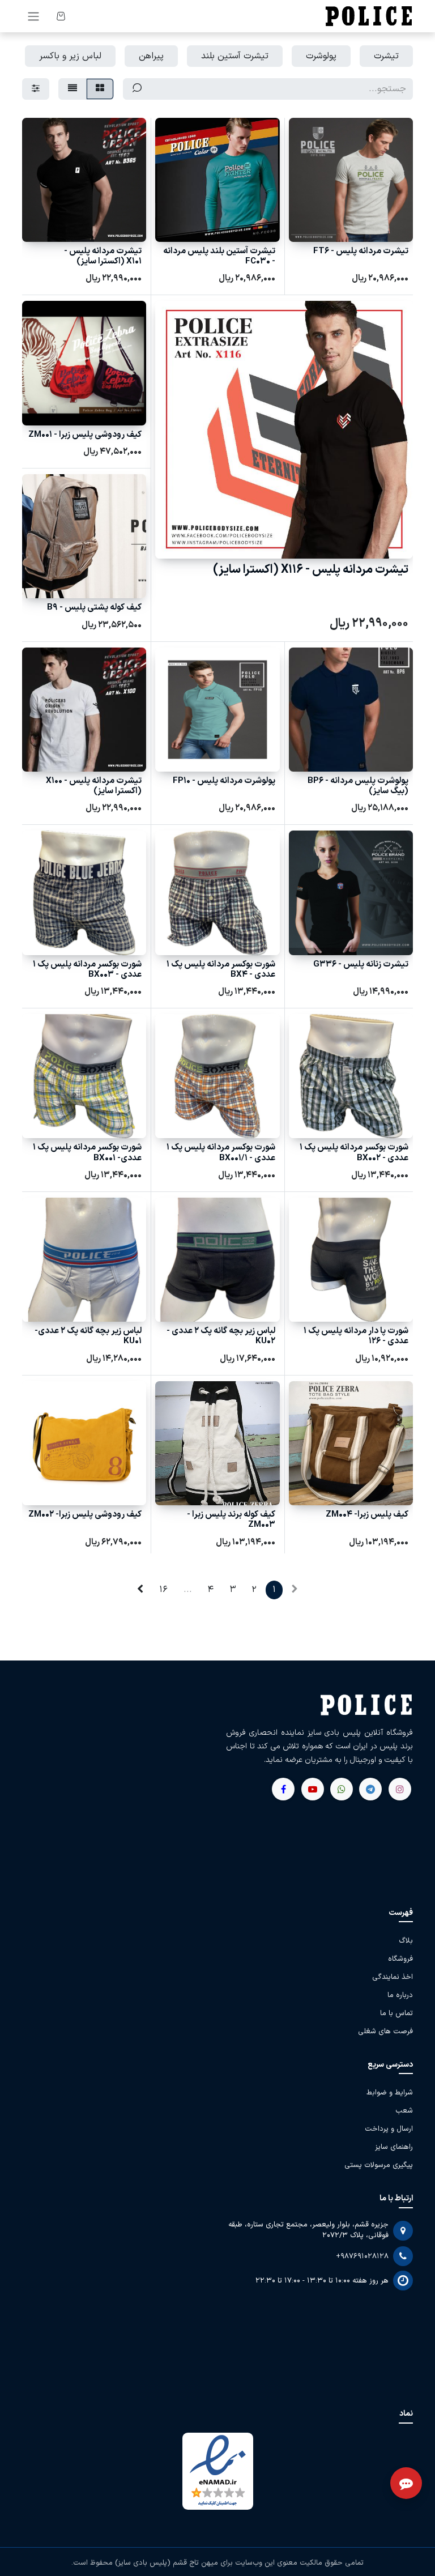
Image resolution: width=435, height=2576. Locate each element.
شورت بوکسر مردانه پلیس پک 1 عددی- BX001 (87, 1153)
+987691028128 (362, 2256)
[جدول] (100, 89)
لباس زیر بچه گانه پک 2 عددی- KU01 (88, 1336)
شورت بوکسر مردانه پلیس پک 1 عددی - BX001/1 (221, 1153)
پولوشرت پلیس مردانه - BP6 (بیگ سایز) (358, 786)
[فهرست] (72, 89)
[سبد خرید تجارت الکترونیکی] (61, 16)
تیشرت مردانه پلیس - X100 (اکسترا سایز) (94, 786)
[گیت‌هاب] (313, 1789)
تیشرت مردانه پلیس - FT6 (361, 251)
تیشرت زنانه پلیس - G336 (361, 965)
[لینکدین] (283, 1789)
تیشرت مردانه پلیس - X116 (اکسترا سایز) (311, 570)
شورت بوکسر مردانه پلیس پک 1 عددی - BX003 (87, 970)
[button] (395, 227)
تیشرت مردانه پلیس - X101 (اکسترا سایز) (103, 256)
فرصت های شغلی (385, 2032)
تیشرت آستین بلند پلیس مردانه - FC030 (219, 256)
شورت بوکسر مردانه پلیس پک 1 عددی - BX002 (354, 1153)
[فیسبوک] (370, 1789)
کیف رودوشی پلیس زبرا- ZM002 (85, 1515)
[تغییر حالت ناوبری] (33, 16)
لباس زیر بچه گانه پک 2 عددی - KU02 (221, 1336)
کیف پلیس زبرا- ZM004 (367, 1515)
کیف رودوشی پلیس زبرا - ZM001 (85, 435)
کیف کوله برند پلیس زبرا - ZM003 (231, 1520)
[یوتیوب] (342, 1789)
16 (163, 1590)
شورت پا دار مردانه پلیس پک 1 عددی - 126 (356, 1336)
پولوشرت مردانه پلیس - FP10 (224, 781)
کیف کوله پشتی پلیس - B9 (94, 608)
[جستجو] (137, 89)
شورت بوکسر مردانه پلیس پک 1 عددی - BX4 (221, 970)
